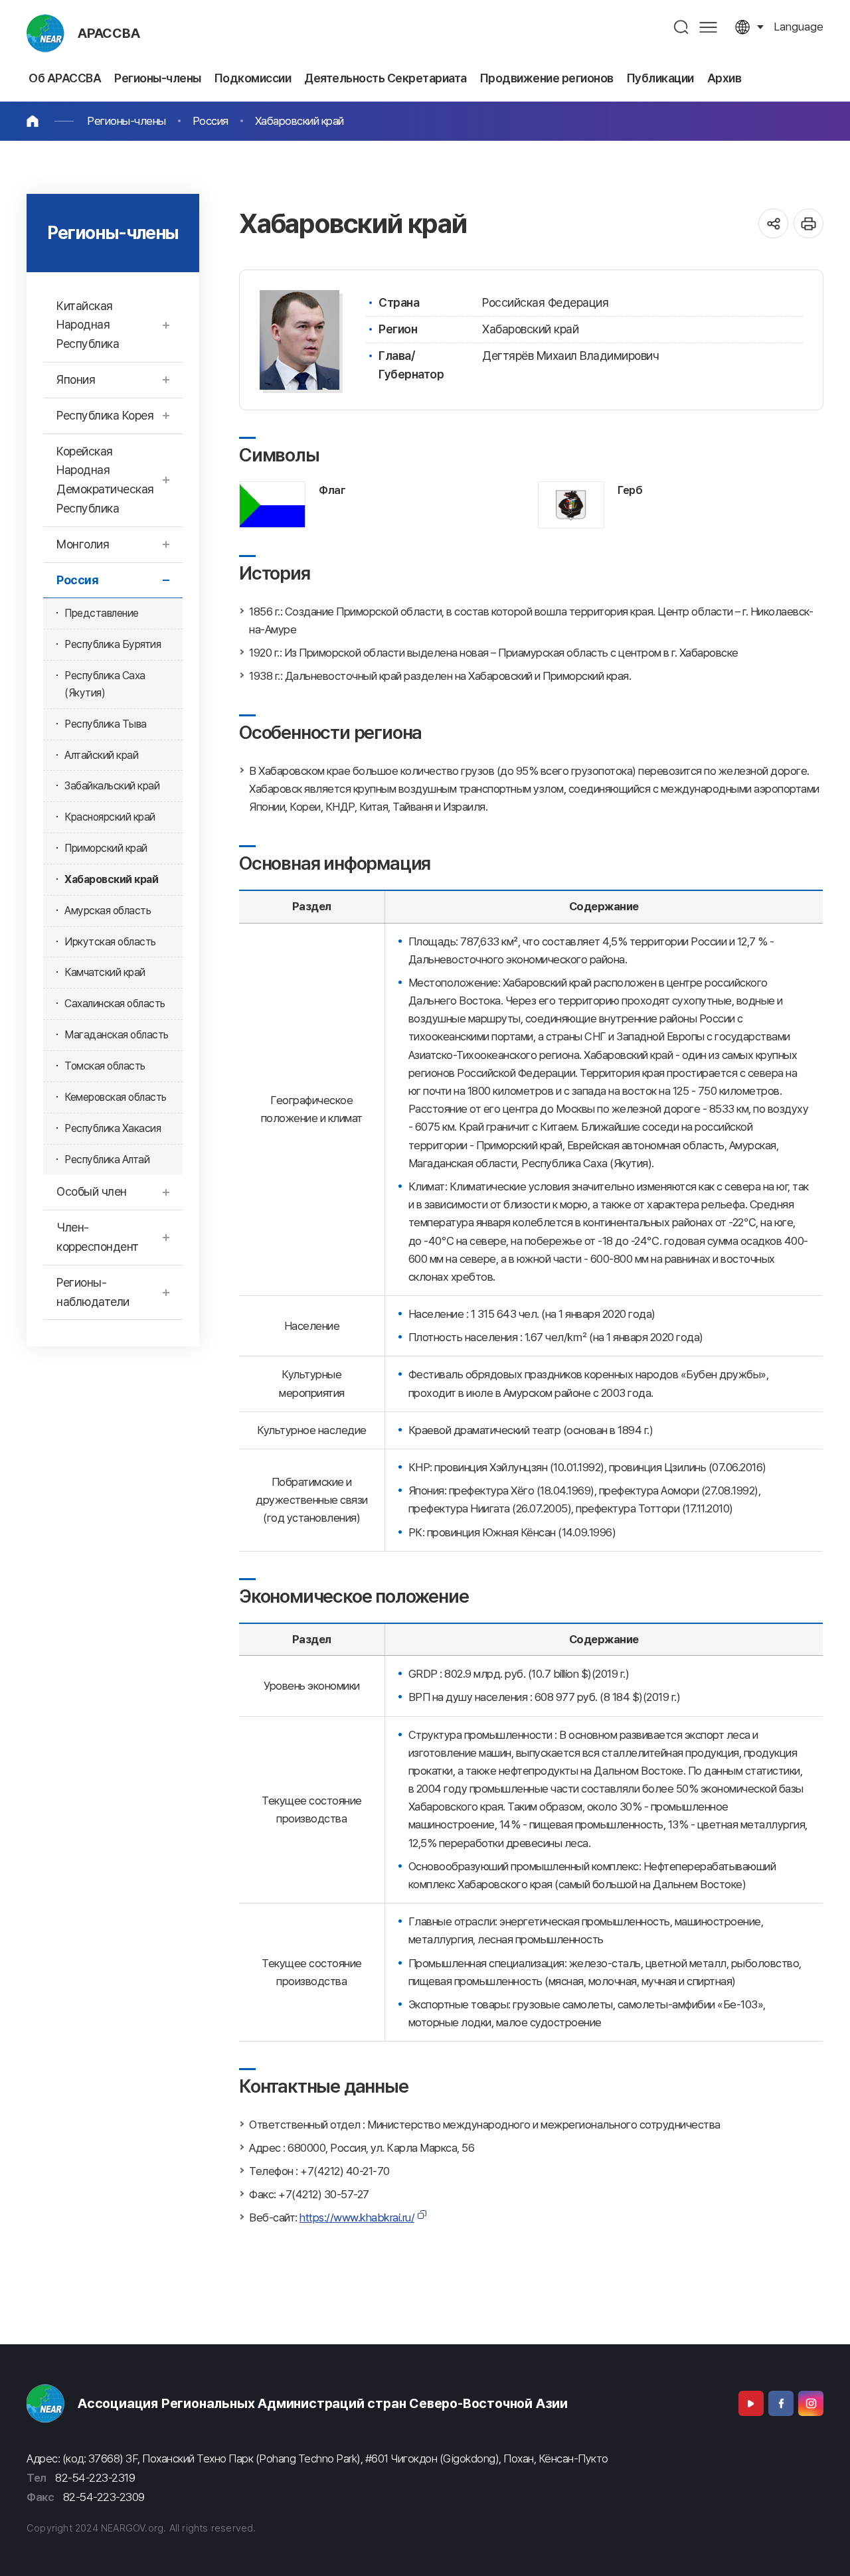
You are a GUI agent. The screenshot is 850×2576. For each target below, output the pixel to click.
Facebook (781, 2403)
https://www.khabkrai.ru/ (357, 2217)
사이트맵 (708, 27)
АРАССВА (109, 33)
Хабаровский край (299, 121)
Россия (211, 121)
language (799, 27)
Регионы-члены (127, 121)
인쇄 (808, 223)
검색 (682, 27)
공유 (773, 223)
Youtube (751, 2403)
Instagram (811, 2403)
